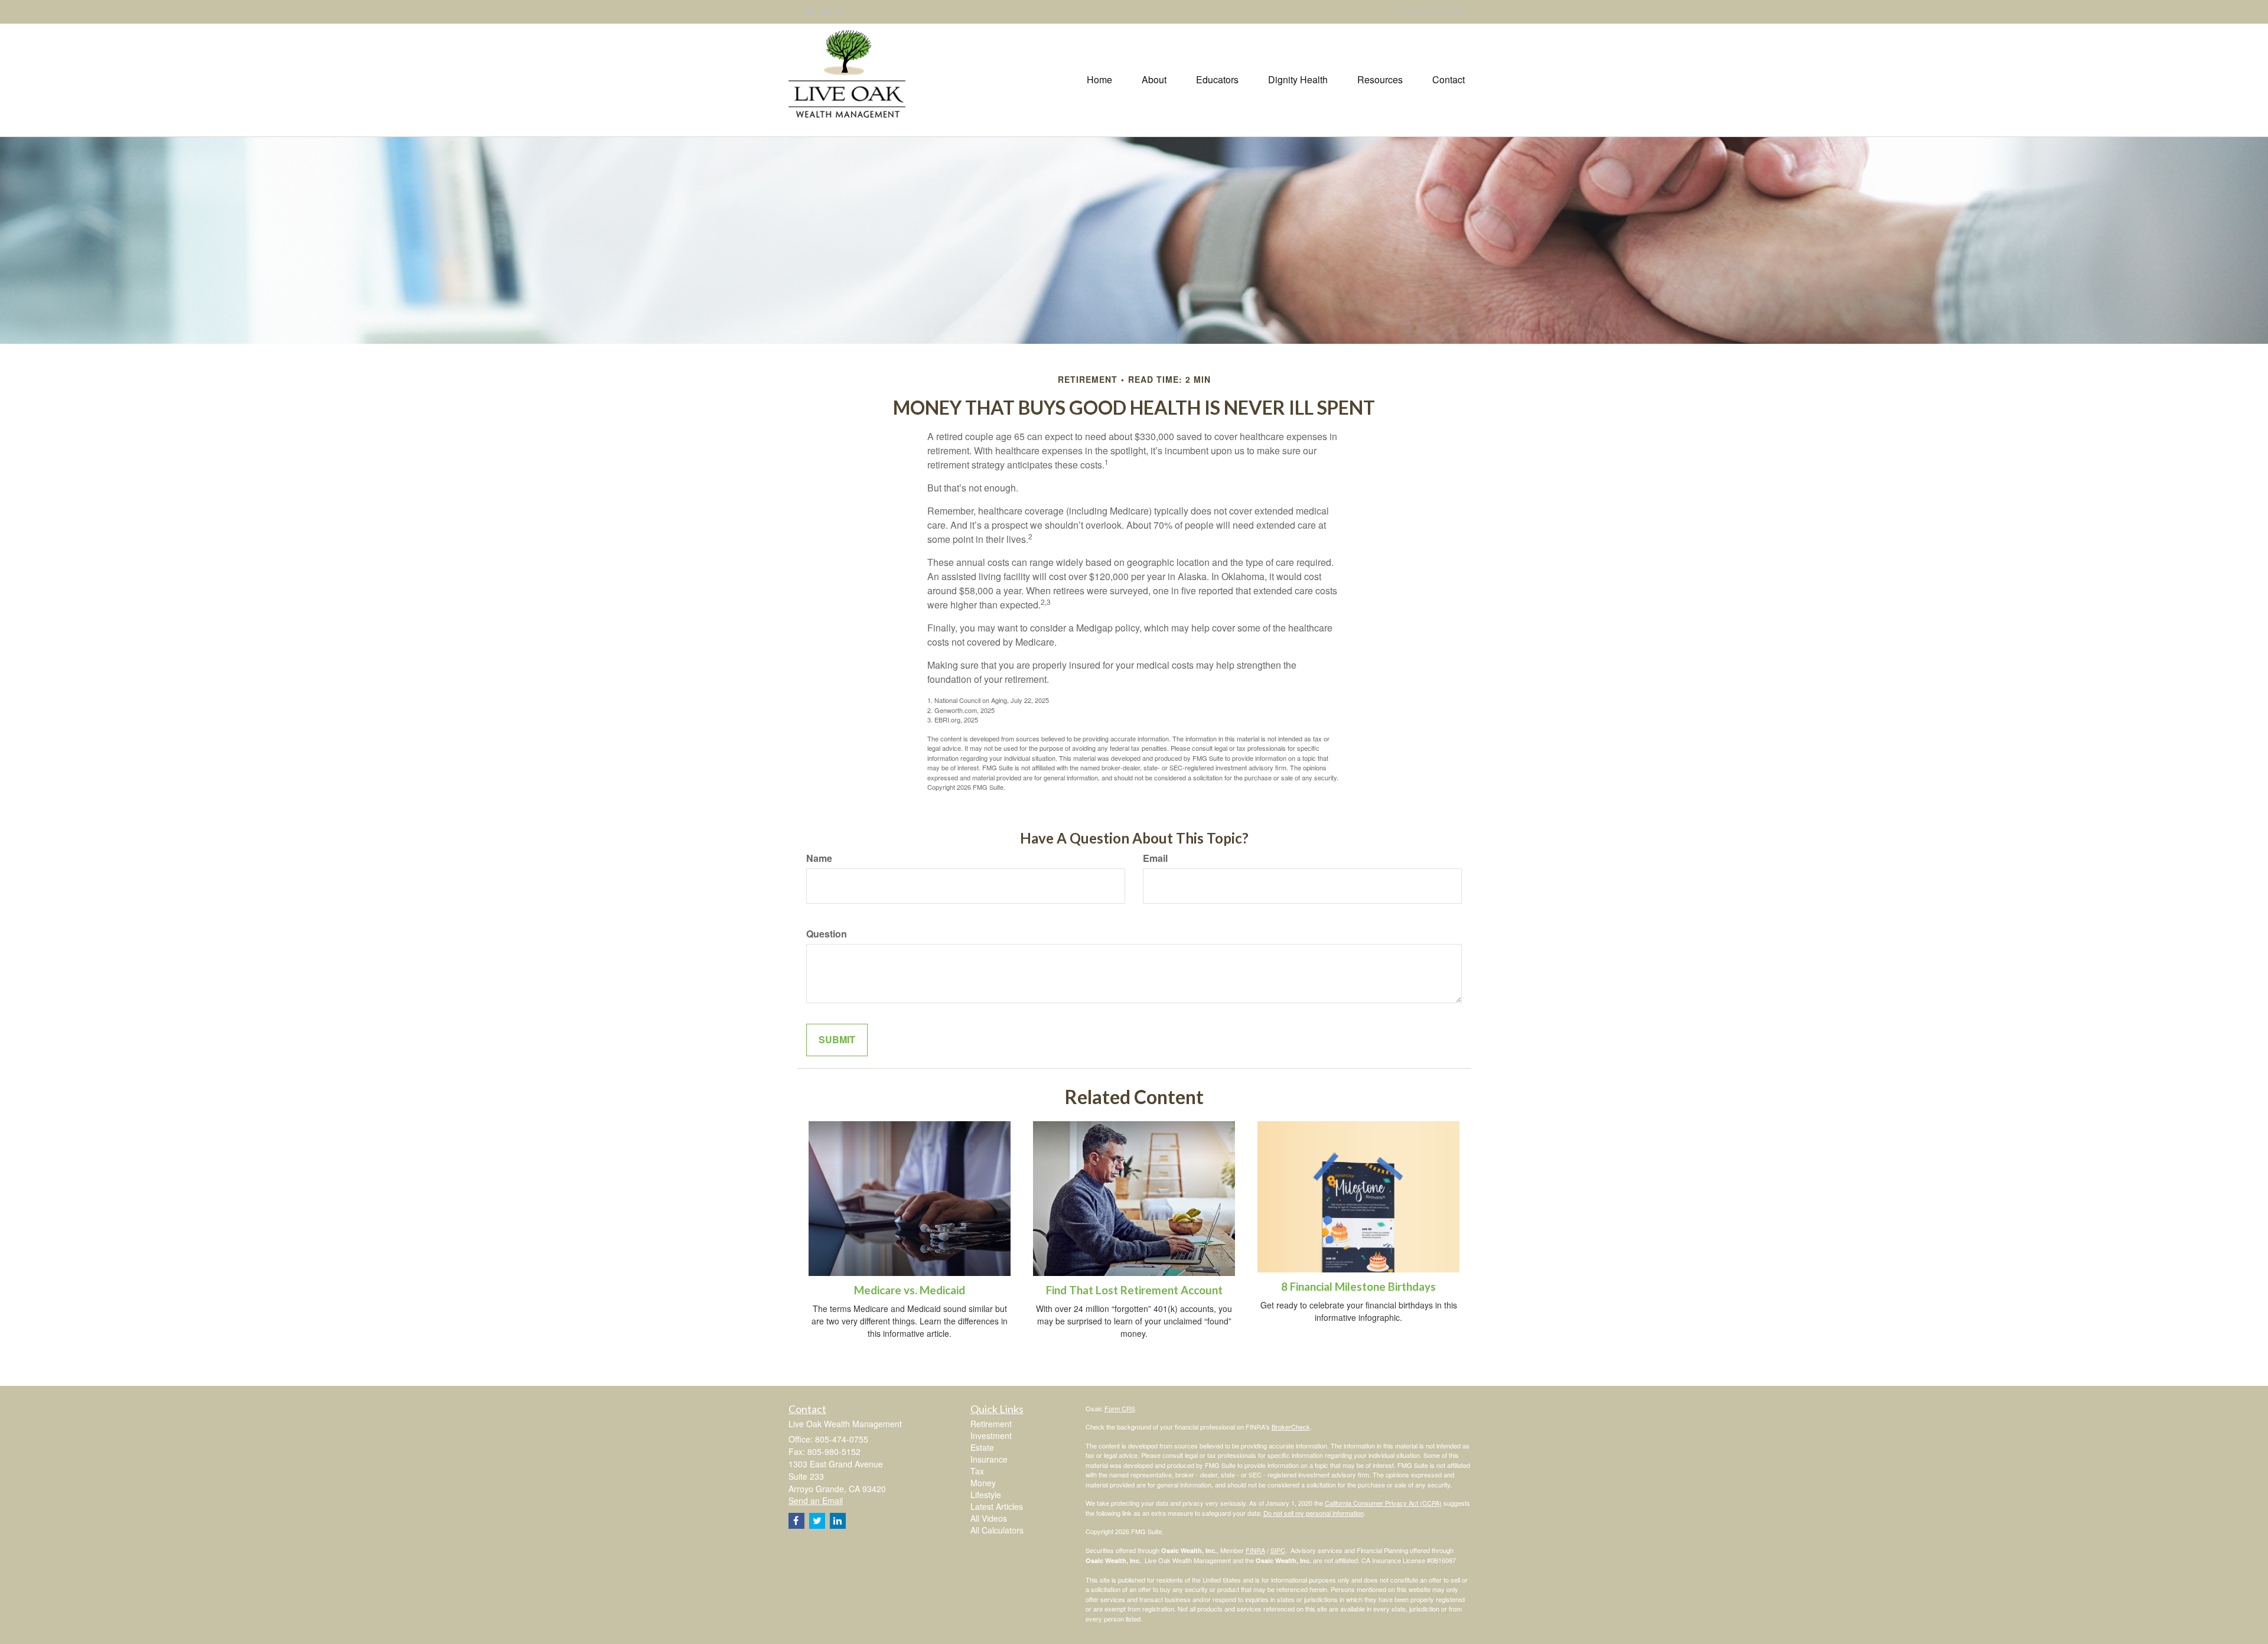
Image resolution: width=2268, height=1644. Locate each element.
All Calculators (997, 1530)
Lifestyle (986, 1495)
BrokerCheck (1291, 1427)
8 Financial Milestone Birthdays (1358, 1287)
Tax (977, 1471)
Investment (991, 1435)
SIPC (1278, 1550)
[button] (1154, 80)
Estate (982, 1447)
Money (983, 1483)
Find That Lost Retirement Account (1134, 1290)
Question (827, 934)
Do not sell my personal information (1314, 1513)
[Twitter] (810, 12)
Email (1155, 858)
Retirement (991, 1424)
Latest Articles (997, 1506)
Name (819, 858)
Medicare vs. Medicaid (910, 1290)
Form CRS (1120, 1408)
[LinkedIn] (826, 12)
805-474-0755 (1435, 11)
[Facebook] (840, 12)
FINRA (1255, 1550)
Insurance (989, 1459)
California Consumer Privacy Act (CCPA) (1383, 1503)
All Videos (989, 1518)
